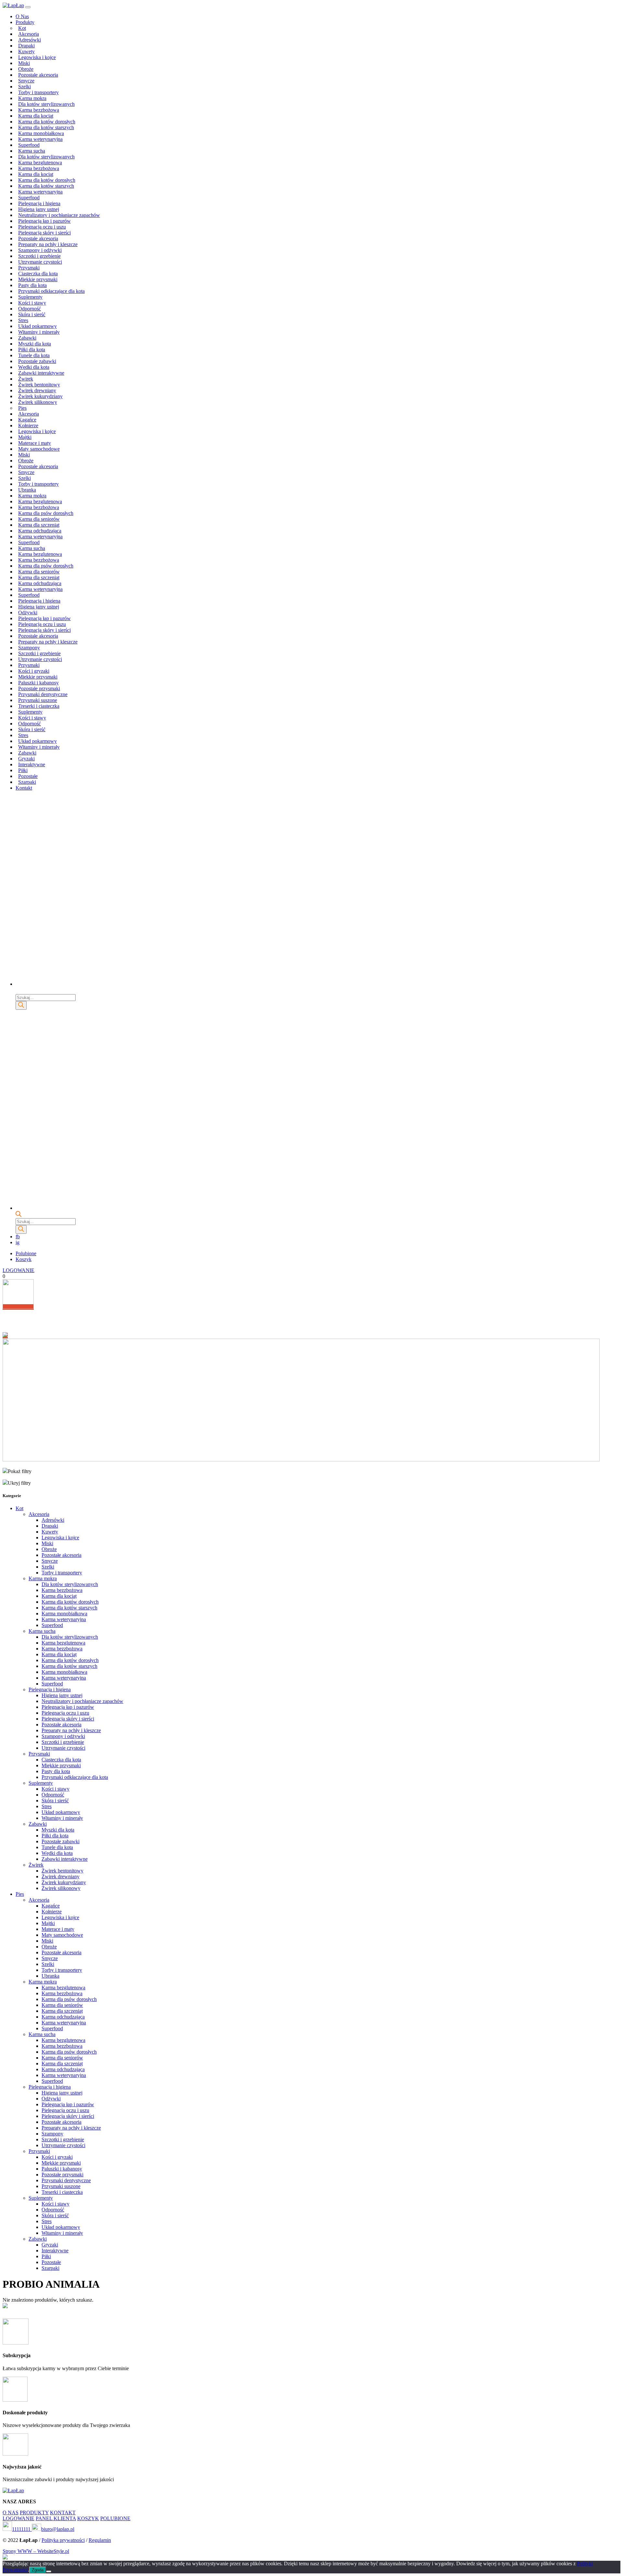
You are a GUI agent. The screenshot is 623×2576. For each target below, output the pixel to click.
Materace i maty (35, 443)
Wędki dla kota (34, 367)
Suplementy (30, 297)
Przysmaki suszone (38, 700)
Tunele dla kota (34, 355)
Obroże (26, 69)
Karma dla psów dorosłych (46, 513)
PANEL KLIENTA (56, 2518)
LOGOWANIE (18, 1270)
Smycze (26, 81)
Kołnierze (28, 425)
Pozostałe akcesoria (38, 75)
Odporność (30, 309)
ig (18, 1242)
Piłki (23, 770)
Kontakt (24, 788)
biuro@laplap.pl (58, 2529)
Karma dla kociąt (36, 116)
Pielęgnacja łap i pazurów (44, 221)
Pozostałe (28, 776)
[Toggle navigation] (28, 7)
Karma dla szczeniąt (39, 525)
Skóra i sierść (32, 314)
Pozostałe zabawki (37, 361)
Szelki (24, 87)
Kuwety (26, 51)
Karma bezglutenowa (40, 163)
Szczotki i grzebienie (39, 256)
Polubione (26, 1253)
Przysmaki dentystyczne (43, 694)
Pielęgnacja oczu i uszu (42, 227)
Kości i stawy (32, 303)
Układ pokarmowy (37, 326)
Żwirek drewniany (37, 390)
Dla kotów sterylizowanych (46, 104)
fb (18, 1237)
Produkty (25, 22)
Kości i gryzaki (34, 671)
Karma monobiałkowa (41, 133)
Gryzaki (26, 759)
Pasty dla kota (32, 285)
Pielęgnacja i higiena (39, 203)
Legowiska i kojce (37, 57)
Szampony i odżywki (40, 250)
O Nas (22, 16)
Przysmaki (29, 268)
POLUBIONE (115, 2518)
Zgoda (38, 2570)
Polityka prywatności (63, 2540)
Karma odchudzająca (40, 531)
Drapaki (26, 46)
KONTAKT (63, 2513)
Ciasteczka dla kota (38, 274)
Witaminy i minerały (39, 332)
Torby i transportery (38, 92)
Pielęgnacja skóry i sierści (44, 233)
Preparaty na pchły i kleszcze (48, 244)
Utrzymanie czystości (40, 262)
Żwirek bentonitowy (39, 385)
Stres (23, 320)
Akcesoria (29, 34)
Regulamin (100, 2540)
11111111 (22, 2529)
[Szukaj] (21, 1005)
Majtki (25, 437)
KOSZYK (88, 2518)
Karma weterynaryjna (40, 139)
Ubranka (27, 490)
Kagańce (27, 420)
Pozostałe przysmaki (39, 688)
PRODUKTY (34, 2513)
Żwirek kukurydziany (40, 396)
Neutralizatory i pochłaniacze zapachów (59, 215)
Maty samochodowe (39, 449)
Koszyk (24, 1259)
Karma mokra (32, 98)
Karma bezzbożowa (39, 110)
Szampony (29, 648)
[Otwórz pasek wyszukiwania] (18, 991)
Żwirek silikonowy (38, 402)
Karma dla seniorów (39, 519)
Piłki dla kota (32, 350)
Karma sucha (32, 151)
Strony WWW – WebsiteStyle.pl (36, 2551)
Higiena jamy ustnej (39, 209)
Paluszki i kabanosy (38, 683)
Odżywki (28, 613)
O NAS (11, 2513)
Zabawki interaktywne (41, 373)
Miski (24, 63)
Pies (22, 408)
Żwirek (26, 379)
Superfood (29, 145)
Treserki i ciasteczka (39, 706)
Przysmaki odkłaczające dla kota (51, 291)
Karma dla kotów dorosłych (47, 122)
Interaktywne (32, 764)
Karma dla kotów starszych (46, 127)
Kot (22, 28)
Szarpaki (27, 782)
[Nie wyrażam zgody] (49, 2571)
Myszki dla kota (35, 344)
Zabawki (27, 338)
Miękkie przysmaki (38, 279)
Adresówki (30, 40)
